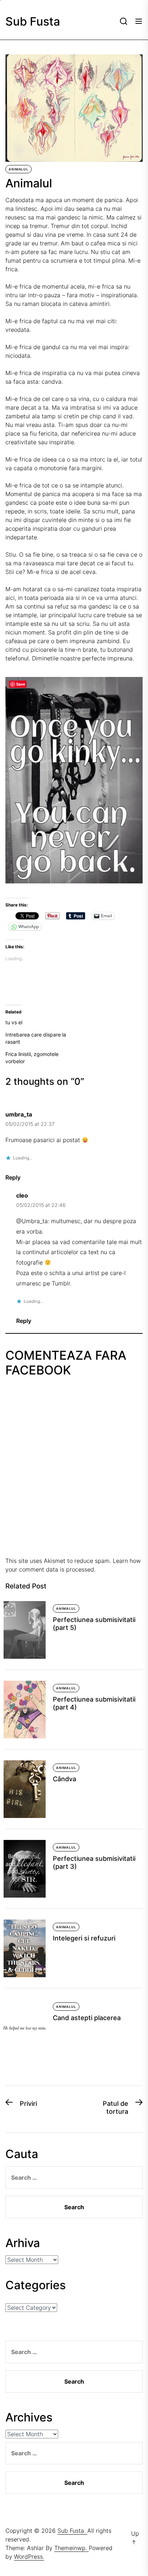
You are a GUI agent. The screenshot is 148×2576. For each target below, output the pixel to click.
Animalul (18, 169)
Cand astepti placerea (87, 2018)
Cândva (64, 1779)
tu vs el (14, 1022)
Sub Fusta (33, 22)
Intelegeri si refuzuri (84, 1938)
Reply (13, 1177)
